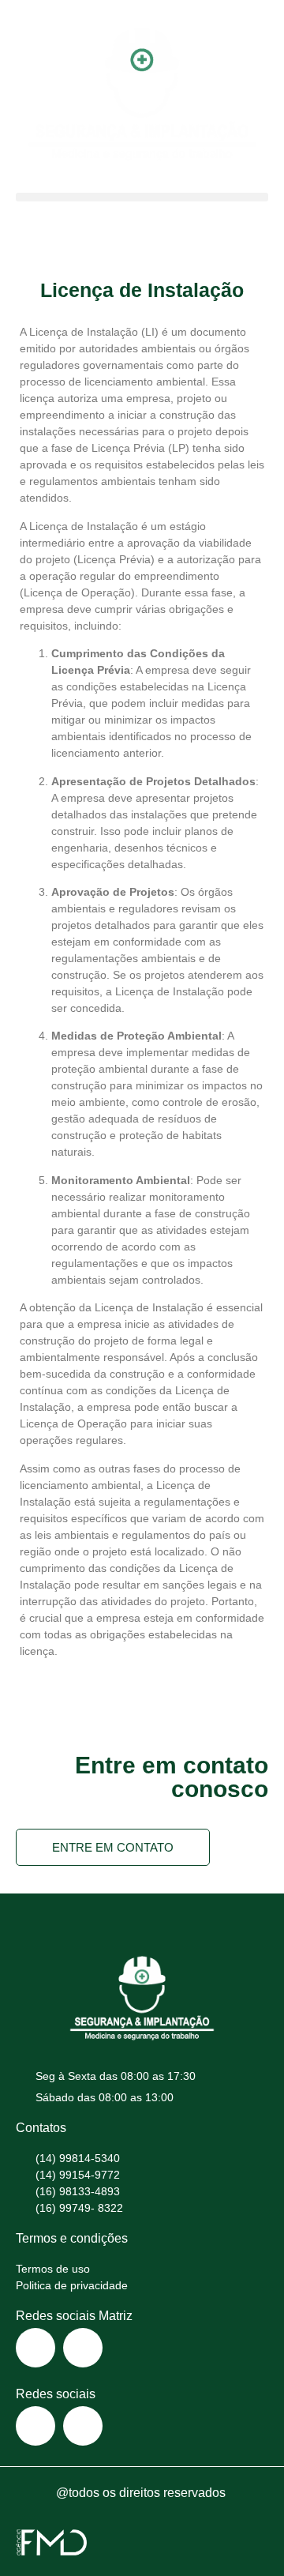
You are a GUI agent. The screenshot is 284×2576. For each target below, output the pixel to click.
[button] (142, 197)
